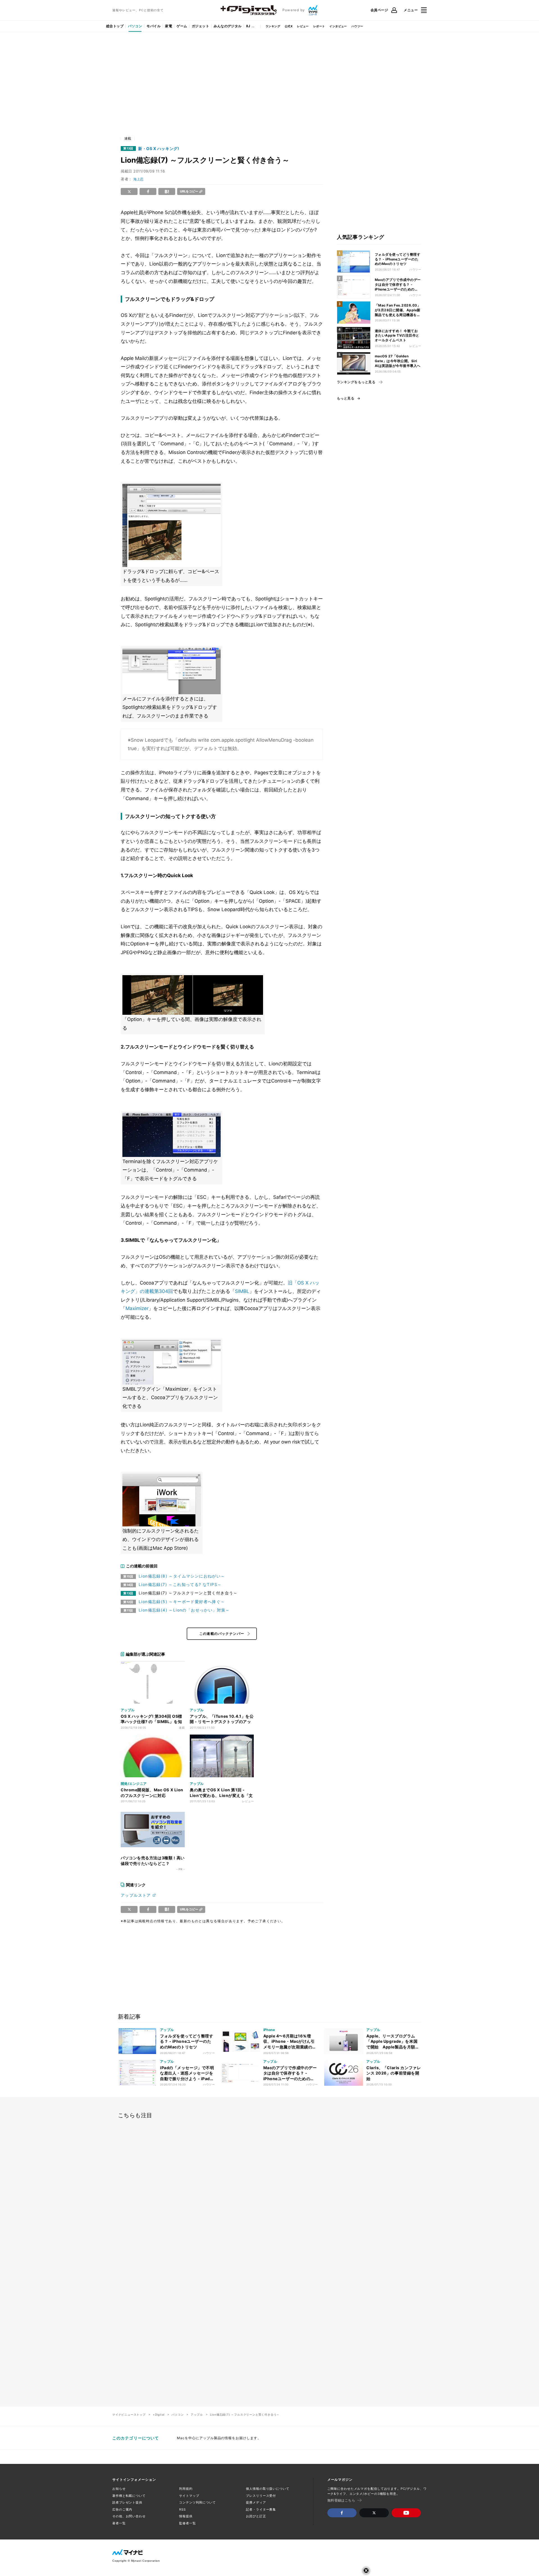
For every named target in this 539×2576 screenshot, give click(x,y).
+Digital (159, 2414)
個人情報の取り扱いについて (268, 2489)
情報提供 (186, 2516)
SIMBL (242, 1291)
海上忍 (138, 179)
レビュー (303, 26)
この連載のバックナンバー (222, 1634)
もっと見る (346, 398)
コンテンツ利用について (197, 2502)
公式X (289, 26)
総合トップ (115, 26)
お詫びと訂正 (256, 2516)
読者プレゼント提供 (127, 2502)
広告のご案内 (122, 2509)
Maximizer (137, 1308)
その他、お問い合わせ (129, 2516)
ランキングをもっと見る (356, 382)
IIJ (248, 26)
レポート (319, 26)
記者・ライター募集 (261, 2509)
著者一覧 (119, 2523)
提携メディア (256, 2502)
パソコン (135, 26)
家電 (169, 26)
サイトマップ (189, 2496)
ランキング (273, 26)
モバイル (154, 26)
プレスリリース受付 (261, 2496)
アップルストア (136, 1895)
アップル (197, 2414)
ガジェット (200, 26)
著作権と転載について (129, 2496)
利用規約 (186, 2489)
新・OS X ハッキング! (159, 149)
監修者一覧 (187, 2523)
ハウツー (357, 26)
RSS (182, 2509)
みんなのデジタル (228, 26)
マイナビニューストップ (129, 2414)
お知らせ (119, 2489)
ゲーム (182, 26)
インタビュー (338, 26)
